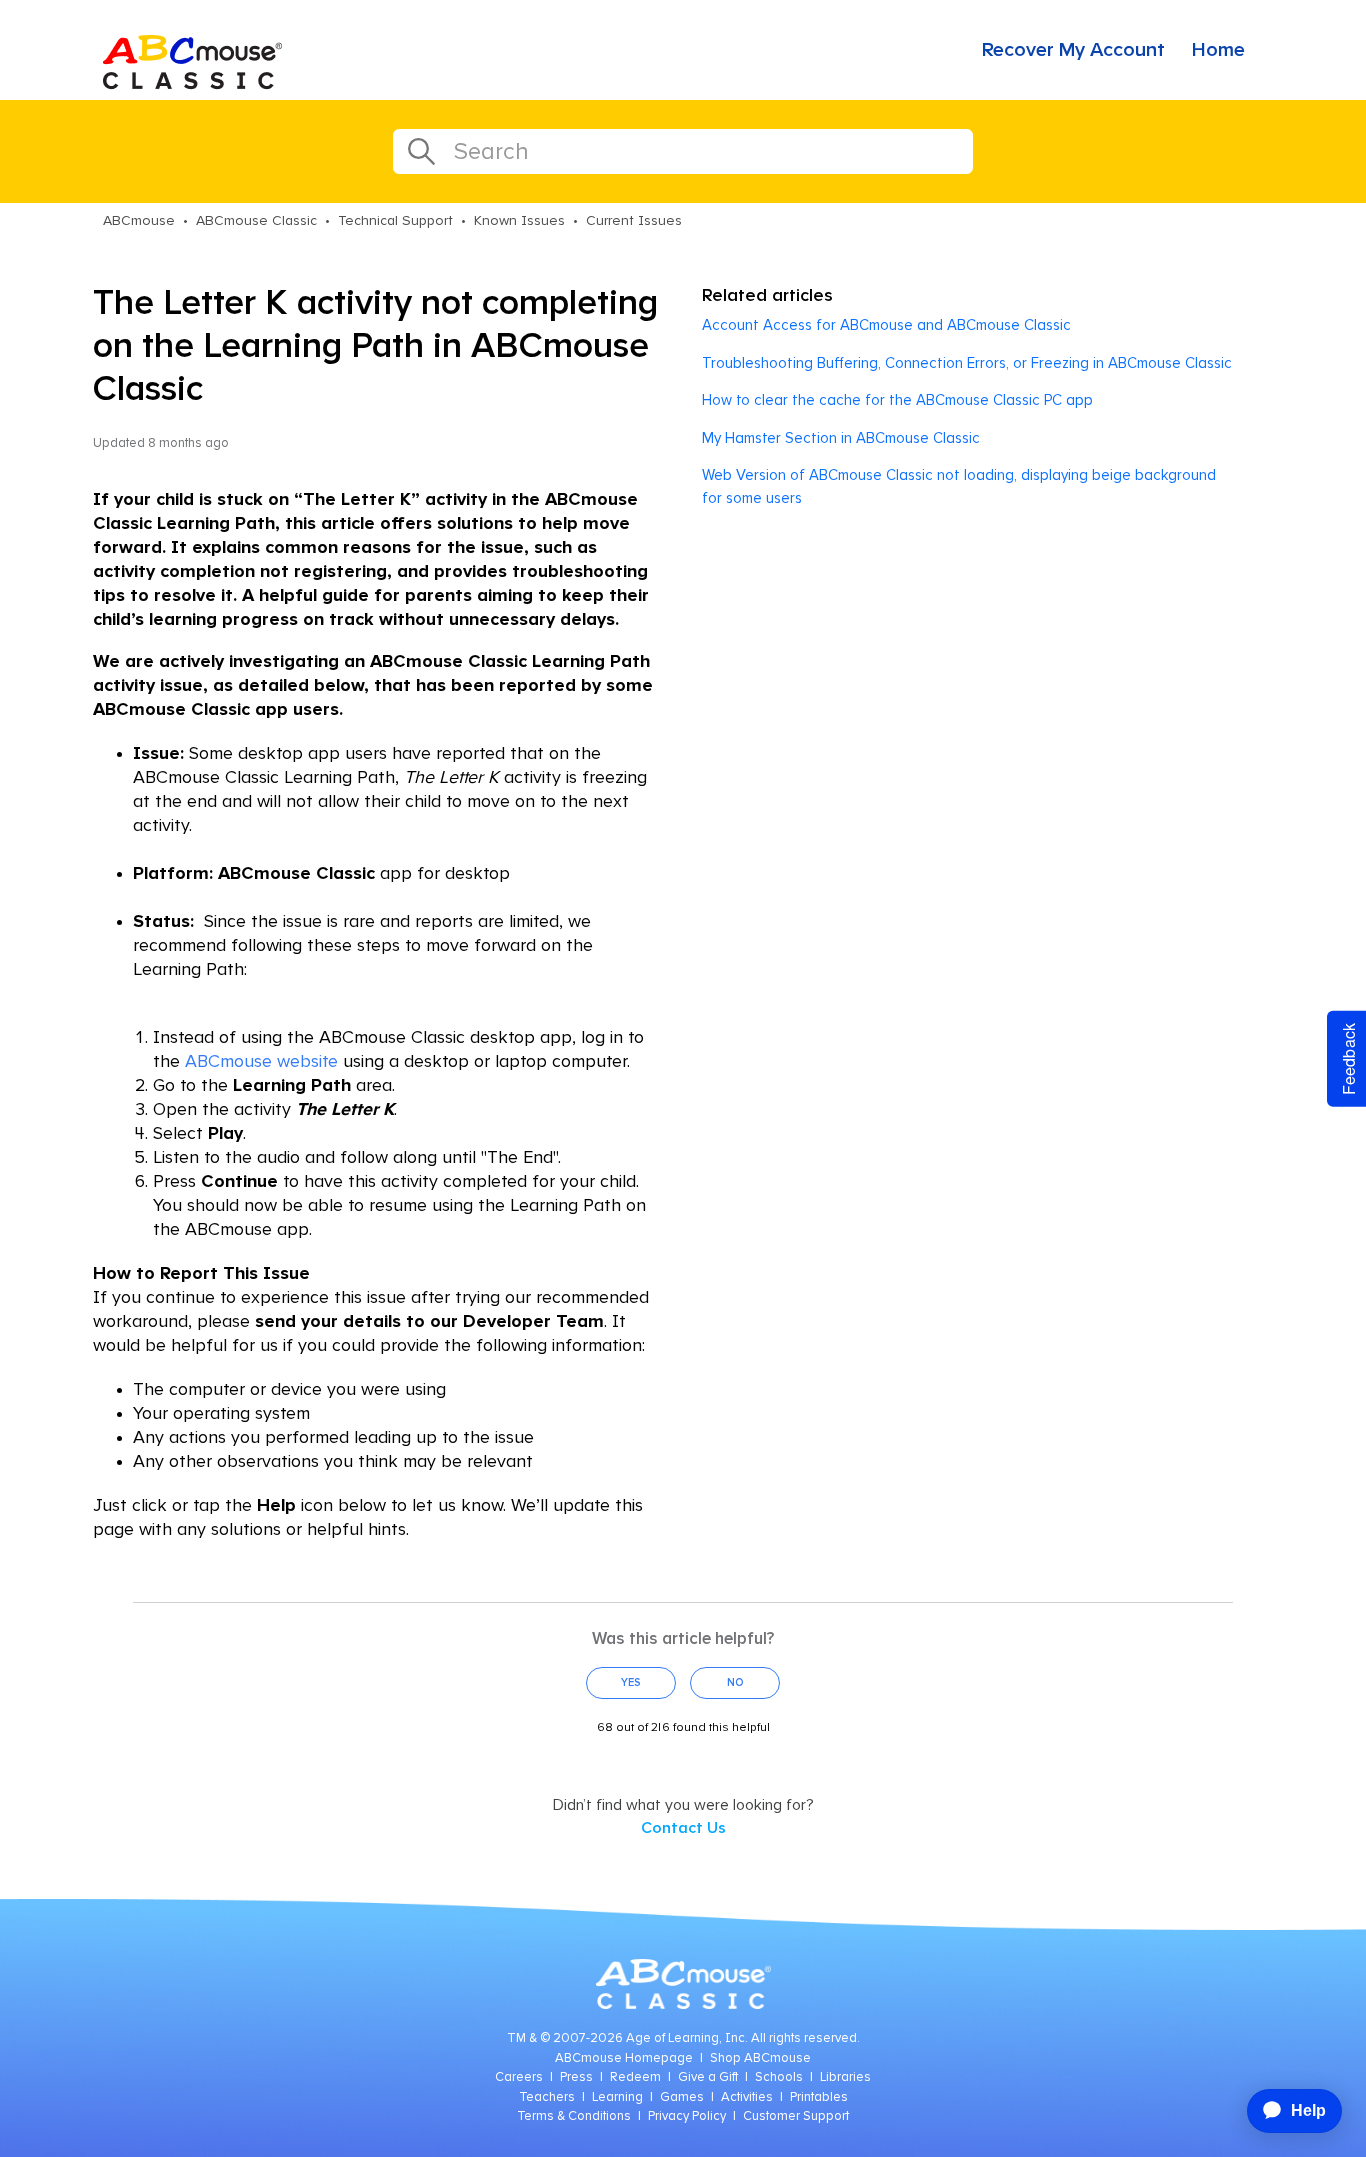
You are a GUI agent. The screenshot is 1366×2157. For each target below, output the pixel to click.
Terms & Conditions (574, 2116)
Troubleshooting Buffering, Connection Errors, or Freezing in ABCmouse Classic (967, 363)
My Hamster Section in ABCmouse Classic (841, 438)
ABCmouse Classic (256, 221)
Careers (519, 2077)
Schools (779, 2077)
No (735, 1682)
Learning (617, 2097)
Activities (747, 2097)
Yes (631, 1682)
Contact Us (683, 1828)
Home (1218, 50)
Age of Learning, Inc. (687, 2038)
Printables (819, 2097)
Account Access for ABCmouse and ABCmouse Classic (886, 325)
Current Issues (634, 221)
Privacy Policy (687, 2116)
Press (576, 2077)
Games (682, 2097)
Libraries (845, 2077)
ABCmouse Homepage (624, 2058)
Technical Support (395, 221)
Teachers (547, 2097)
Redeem (635, 2077)
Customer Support (796, 2116)
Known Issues (519, 221)
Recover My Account (1073, 50)
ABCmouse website (261, 1062)
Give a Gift (708, 2077)
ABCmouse (139, 221)
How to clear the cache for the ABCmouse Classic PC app (897, 400)
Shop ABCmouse (760, 2058)
